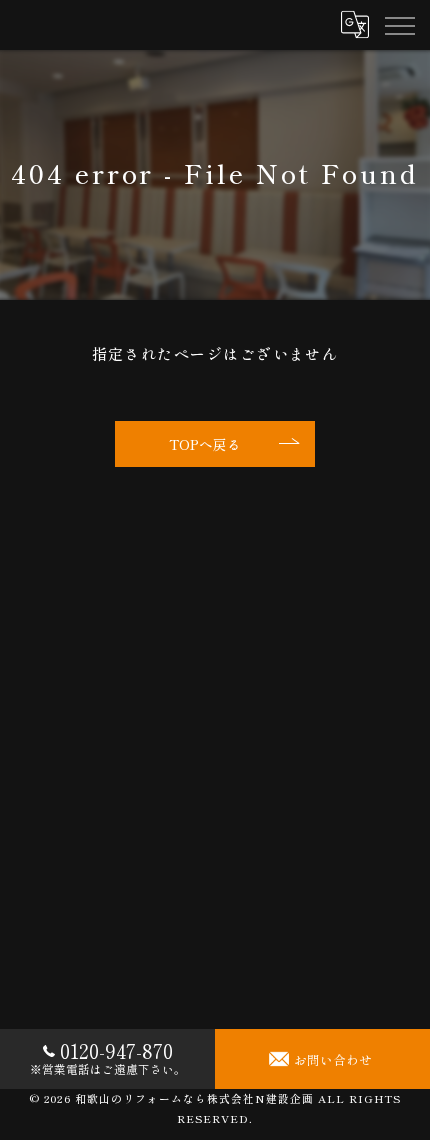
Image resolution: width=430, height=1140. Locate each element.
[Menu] (399, 25)
